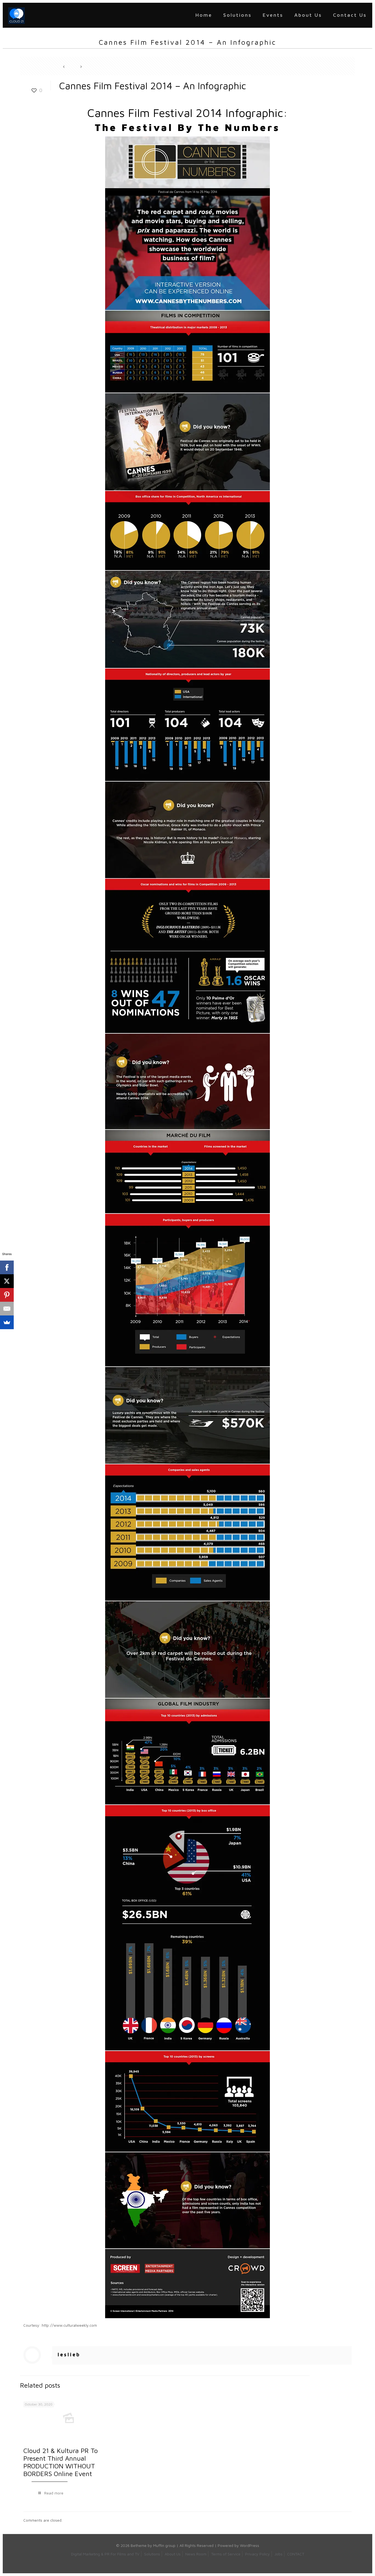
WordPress (250, 2545)
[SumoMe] (7, 1322)
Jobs (279, 2554)
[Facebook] (7, 1267)
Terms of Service (226, 2554)
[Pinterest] (7, 1295)
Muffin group (164, 2545)
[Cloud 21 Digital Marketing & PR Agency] (16, 15)
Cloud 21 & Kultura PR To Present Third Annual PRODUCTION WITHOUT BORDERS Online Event (61, 2462)
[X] (7, 1281)
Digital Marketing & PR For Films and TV (105, 2554)
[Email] (7, 1309)
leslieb (69, 2355)
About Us (173, 2554)
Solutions (152, 2554)
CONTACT (296, 2554)
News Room (196, 2554)
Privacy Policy (258, 2554)
